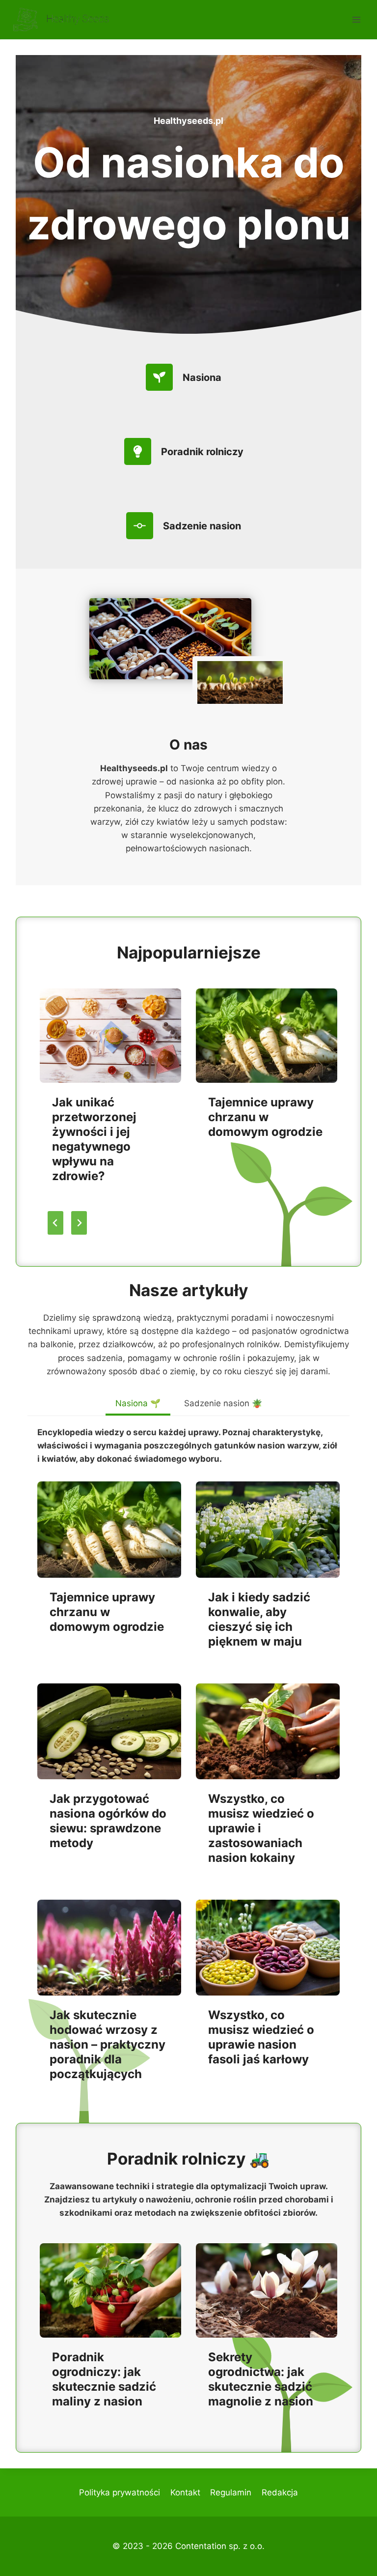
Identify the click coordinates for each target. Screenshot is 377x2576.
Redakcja (280, 2492)
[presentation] (110, 1036)
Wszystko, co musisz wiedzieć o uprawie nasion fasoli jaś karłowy (261, 2037)
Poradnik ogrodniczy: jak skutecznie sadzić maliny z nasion (104, 2379)
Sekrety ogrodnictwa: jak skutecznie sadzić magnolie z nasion (261, 2379)
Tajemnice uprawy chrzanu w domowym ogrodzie (265, 1117)
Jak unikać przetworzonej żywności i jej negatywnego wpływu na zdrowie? (94, 1139)
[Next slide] (79, 1223)
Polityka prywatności (120, 2492)
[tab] (138, 1405)
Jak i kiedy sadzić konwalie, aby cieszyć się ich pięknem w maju (259, 1619)
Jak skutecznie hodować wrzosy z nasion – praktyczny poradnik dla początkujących (108, 2044)
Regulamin (231, 2492)
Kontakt (185, 2492)
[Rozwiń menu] (356, 19)
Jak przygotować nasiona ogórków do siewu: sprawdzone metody (108, 1821)
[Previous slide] (55, 1223)
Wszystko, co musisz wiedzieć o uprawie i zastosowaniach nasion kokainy (261, 1828)
